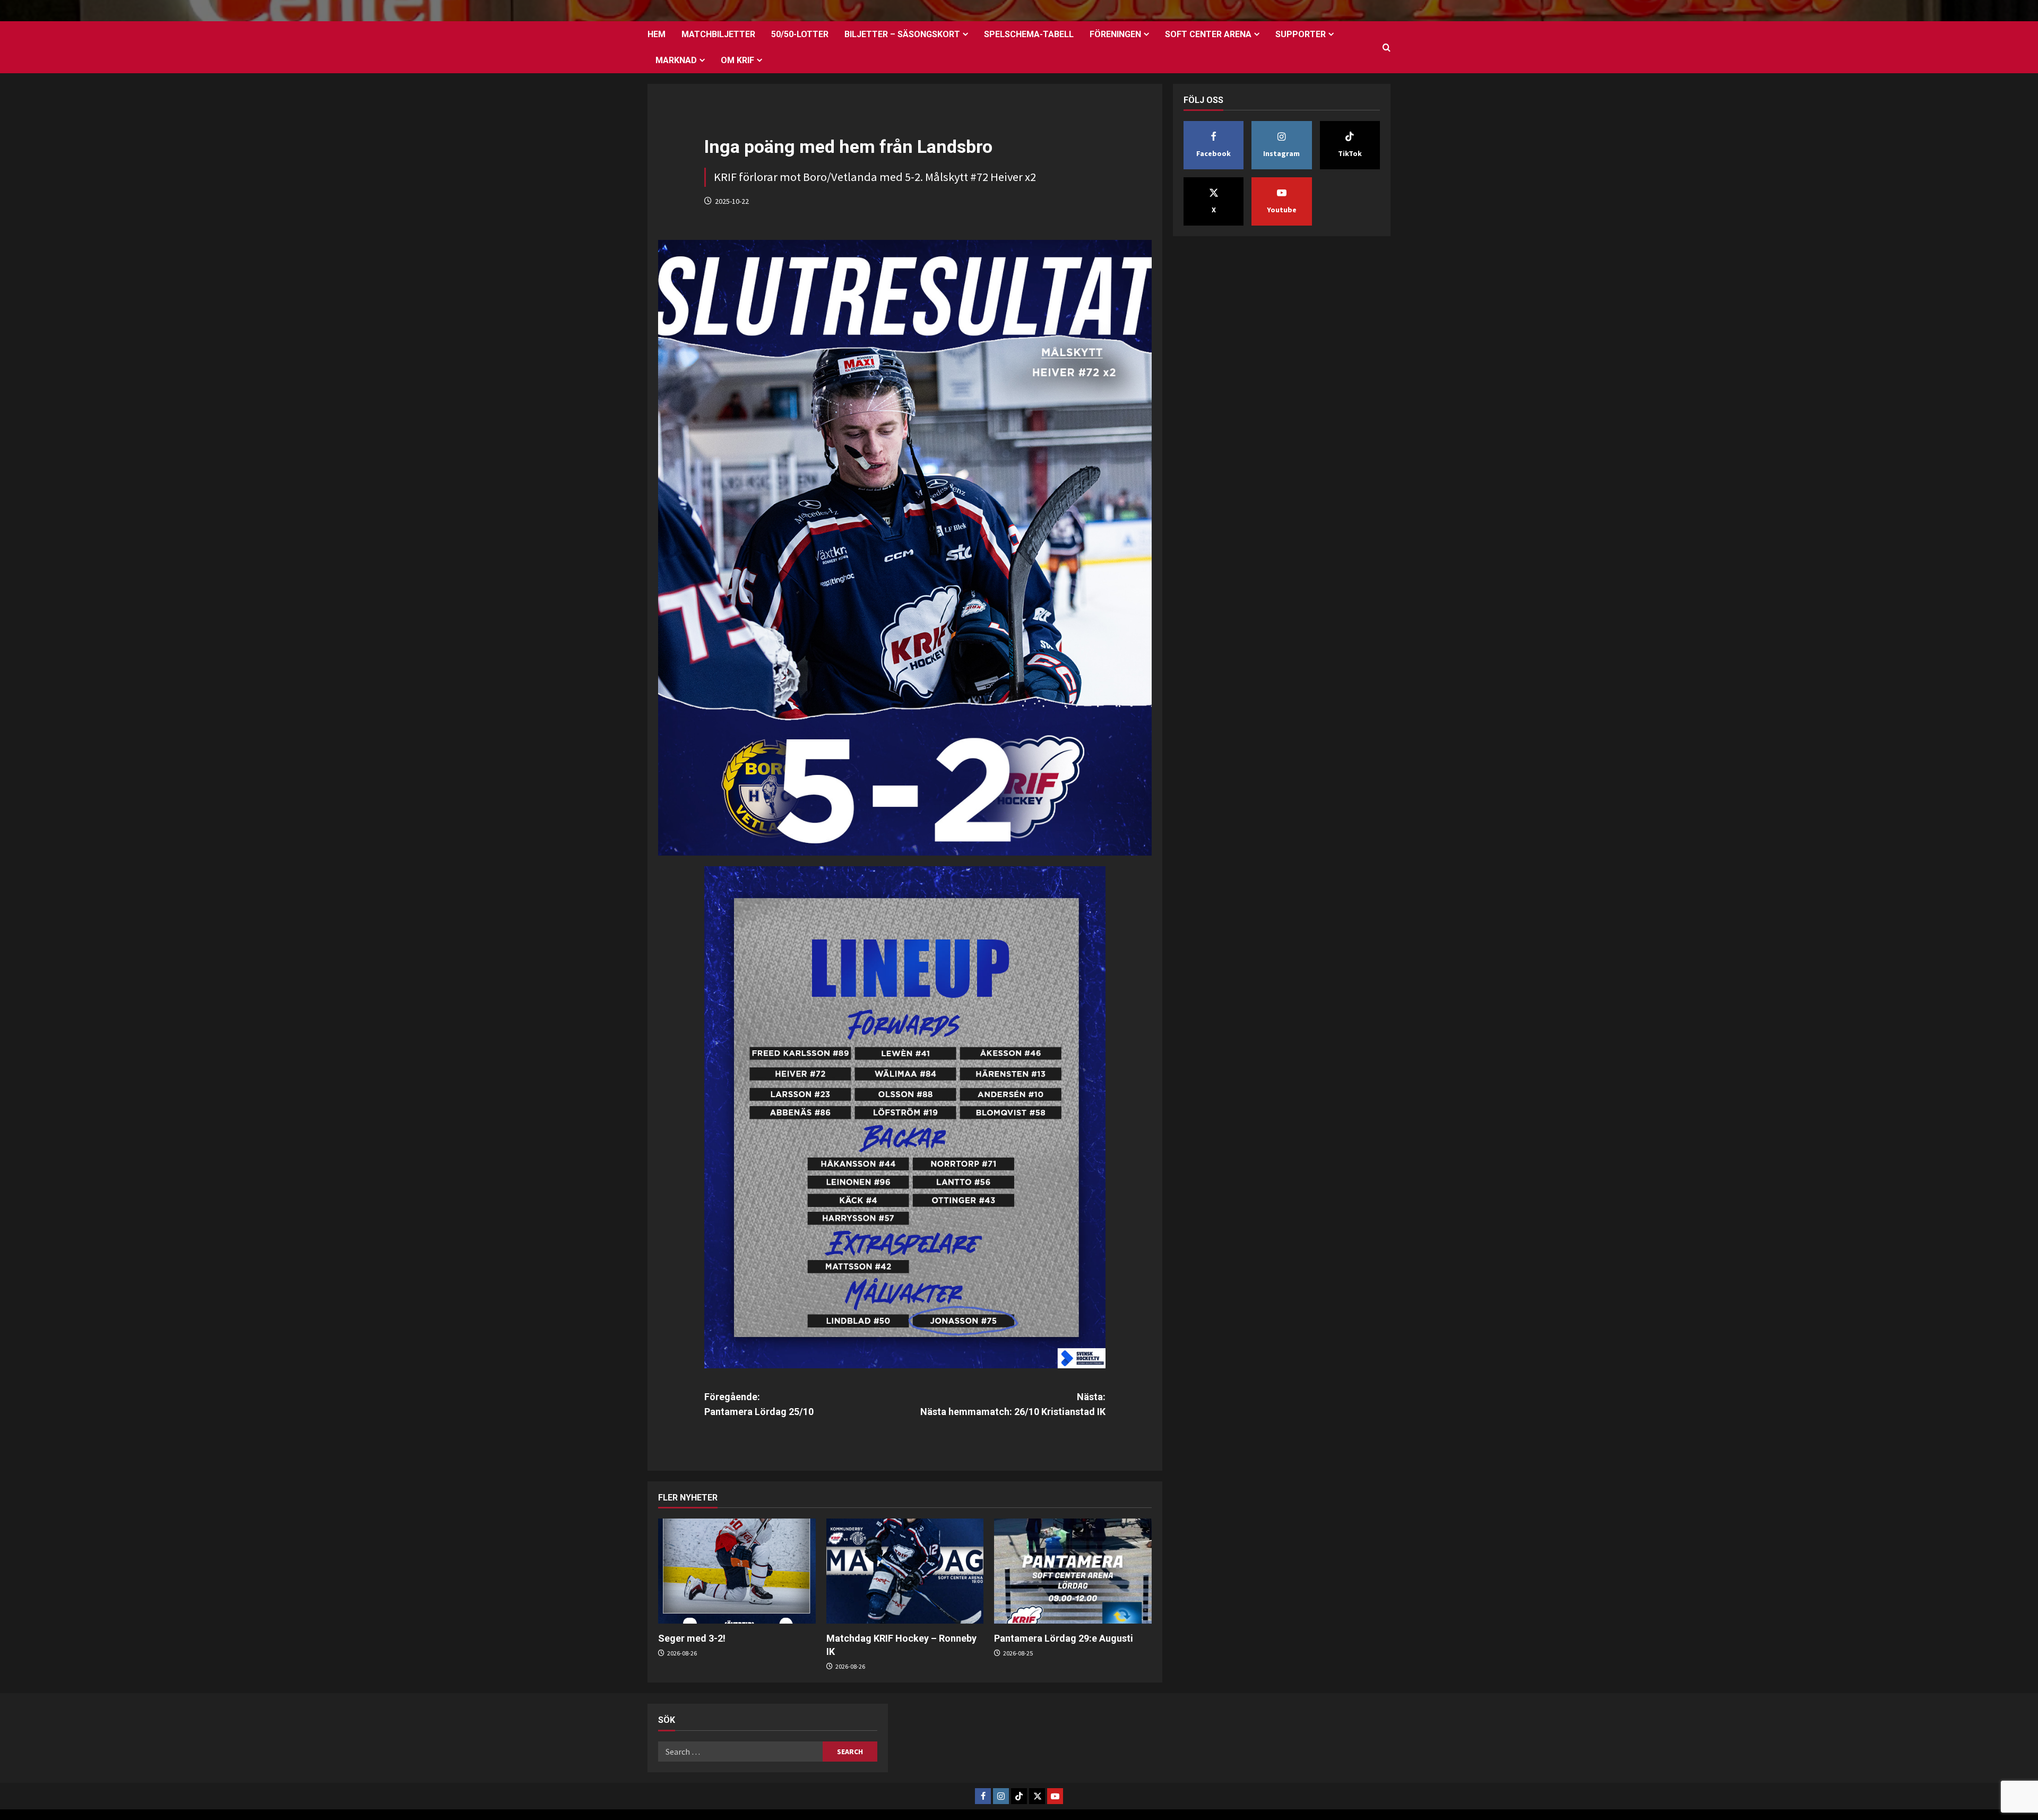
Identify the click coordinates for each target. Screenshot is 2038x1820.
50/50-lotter (800, 34)
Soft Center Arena (1208, 34)
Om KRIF (737, 60)
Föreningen (1115, 34)
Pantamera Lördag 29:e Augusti (1064, 1638)
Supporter (1301, 34)
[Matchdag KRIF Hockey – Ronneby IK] (905, 1571)
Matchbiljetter (718, 34)
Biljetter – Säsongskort (902, 34)
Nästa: (1013, 1404)
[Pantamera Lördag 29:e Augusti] (1073, 1571)
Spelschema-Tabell (1029, 34)
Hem (657, 34)
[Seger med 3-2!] (737, 1571)
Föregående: (759, 1404)
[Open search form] (1387, 48)
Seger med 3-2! (692, 1638)
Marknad (676, 60)
